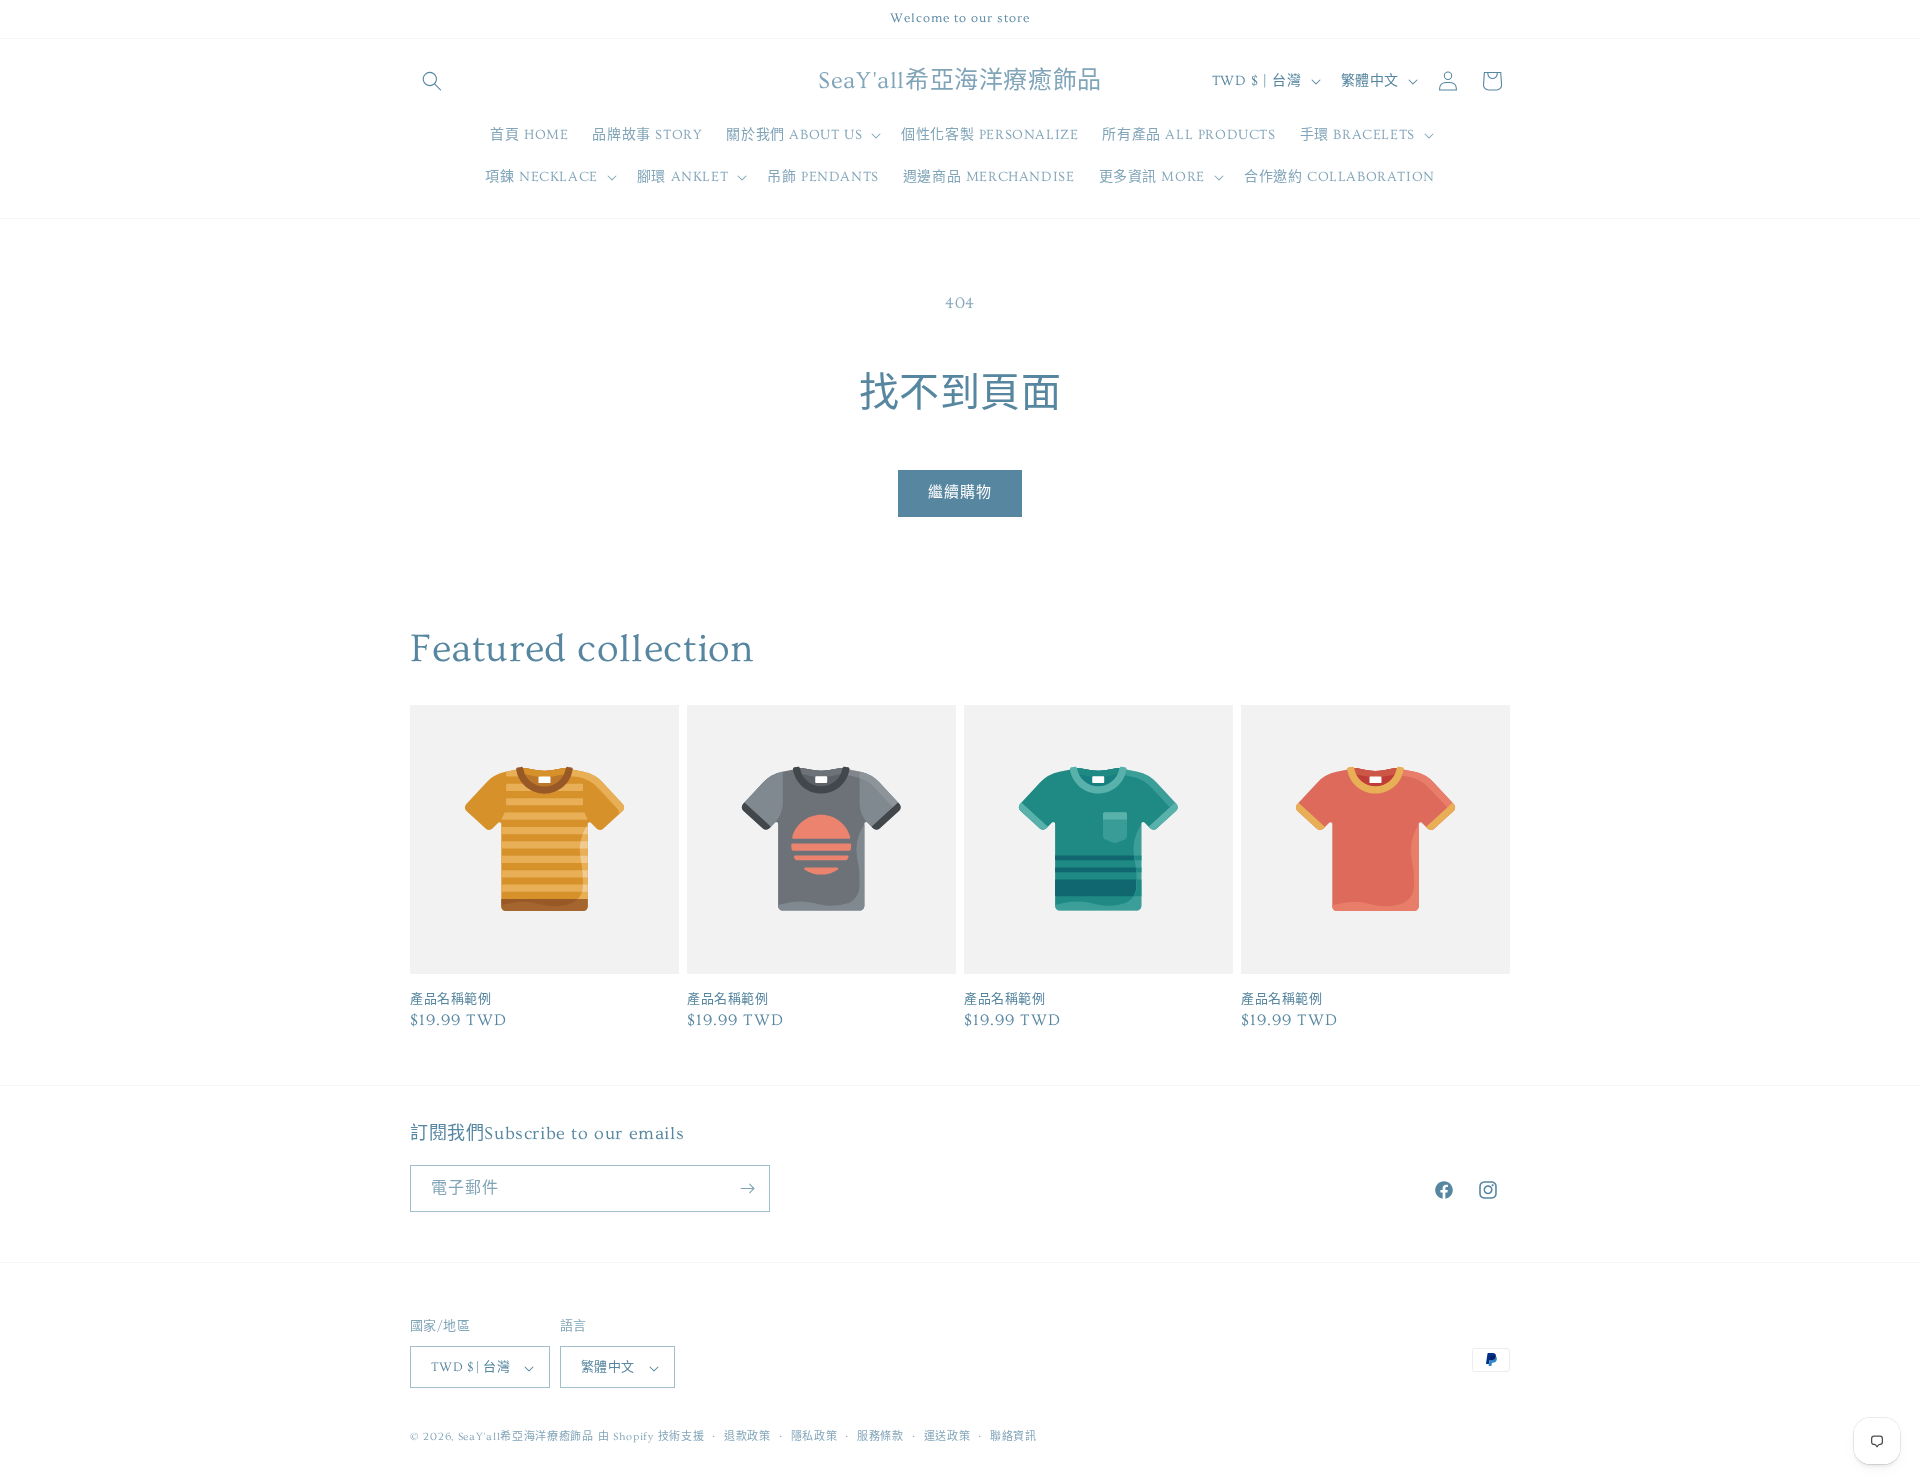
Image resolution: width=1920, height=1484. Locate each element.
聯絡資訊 (1013, 1436)
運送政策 (947, 1436)
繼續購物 (960, 492)
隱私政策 (814, 1436)
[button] (432, 81)
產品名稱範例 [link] (451, 999)
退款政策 (747, 1436)
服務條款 (880, 1436)
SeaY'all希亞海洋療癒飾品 (526, 1437)
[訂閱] (747, 1188)
